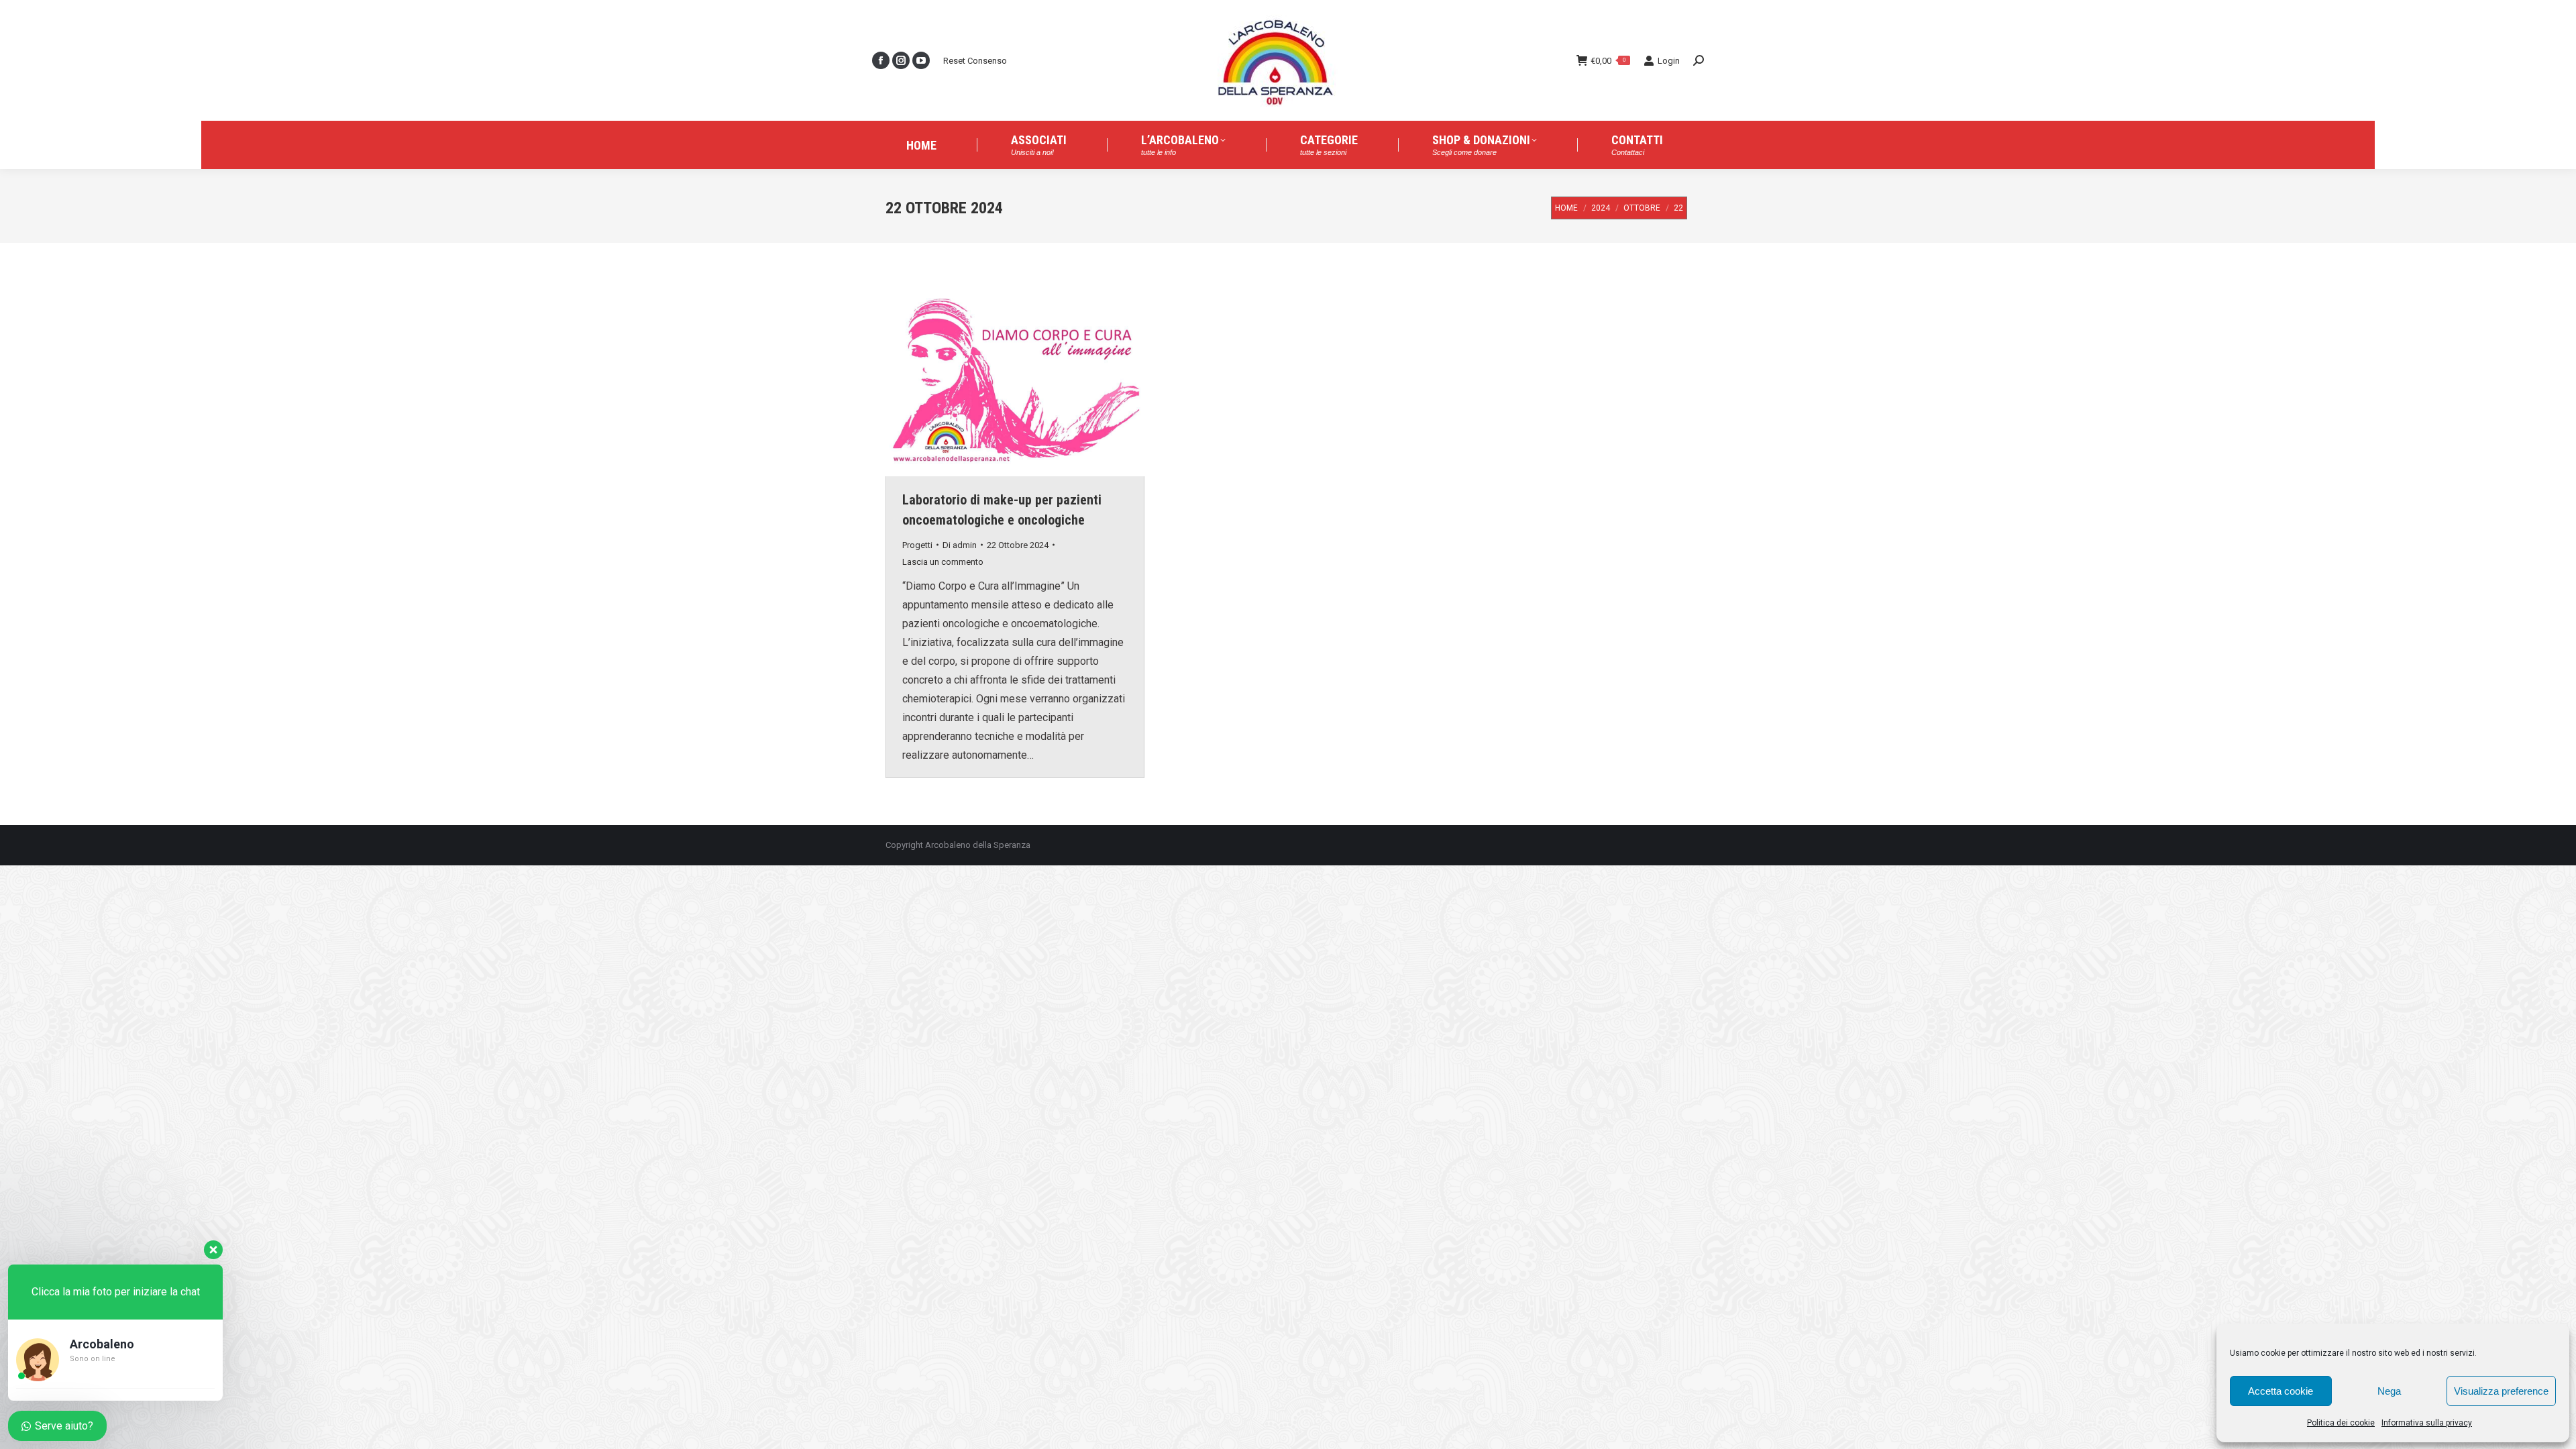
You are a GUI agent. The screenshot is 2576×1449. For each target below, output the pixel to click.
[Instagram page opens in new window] (901, 60)
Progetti (917, 545)
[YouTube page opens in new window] (921, 60)
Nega (2389, 1391)
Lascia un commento (943, 562)
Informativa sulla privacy (2427, 1423)
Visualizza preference (2501, 1391)
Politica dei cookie (2341, 1423)
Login (1669, 61)
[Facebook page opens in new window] (881, 60)
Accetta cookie (2280, 1391)
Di (960, 545)
